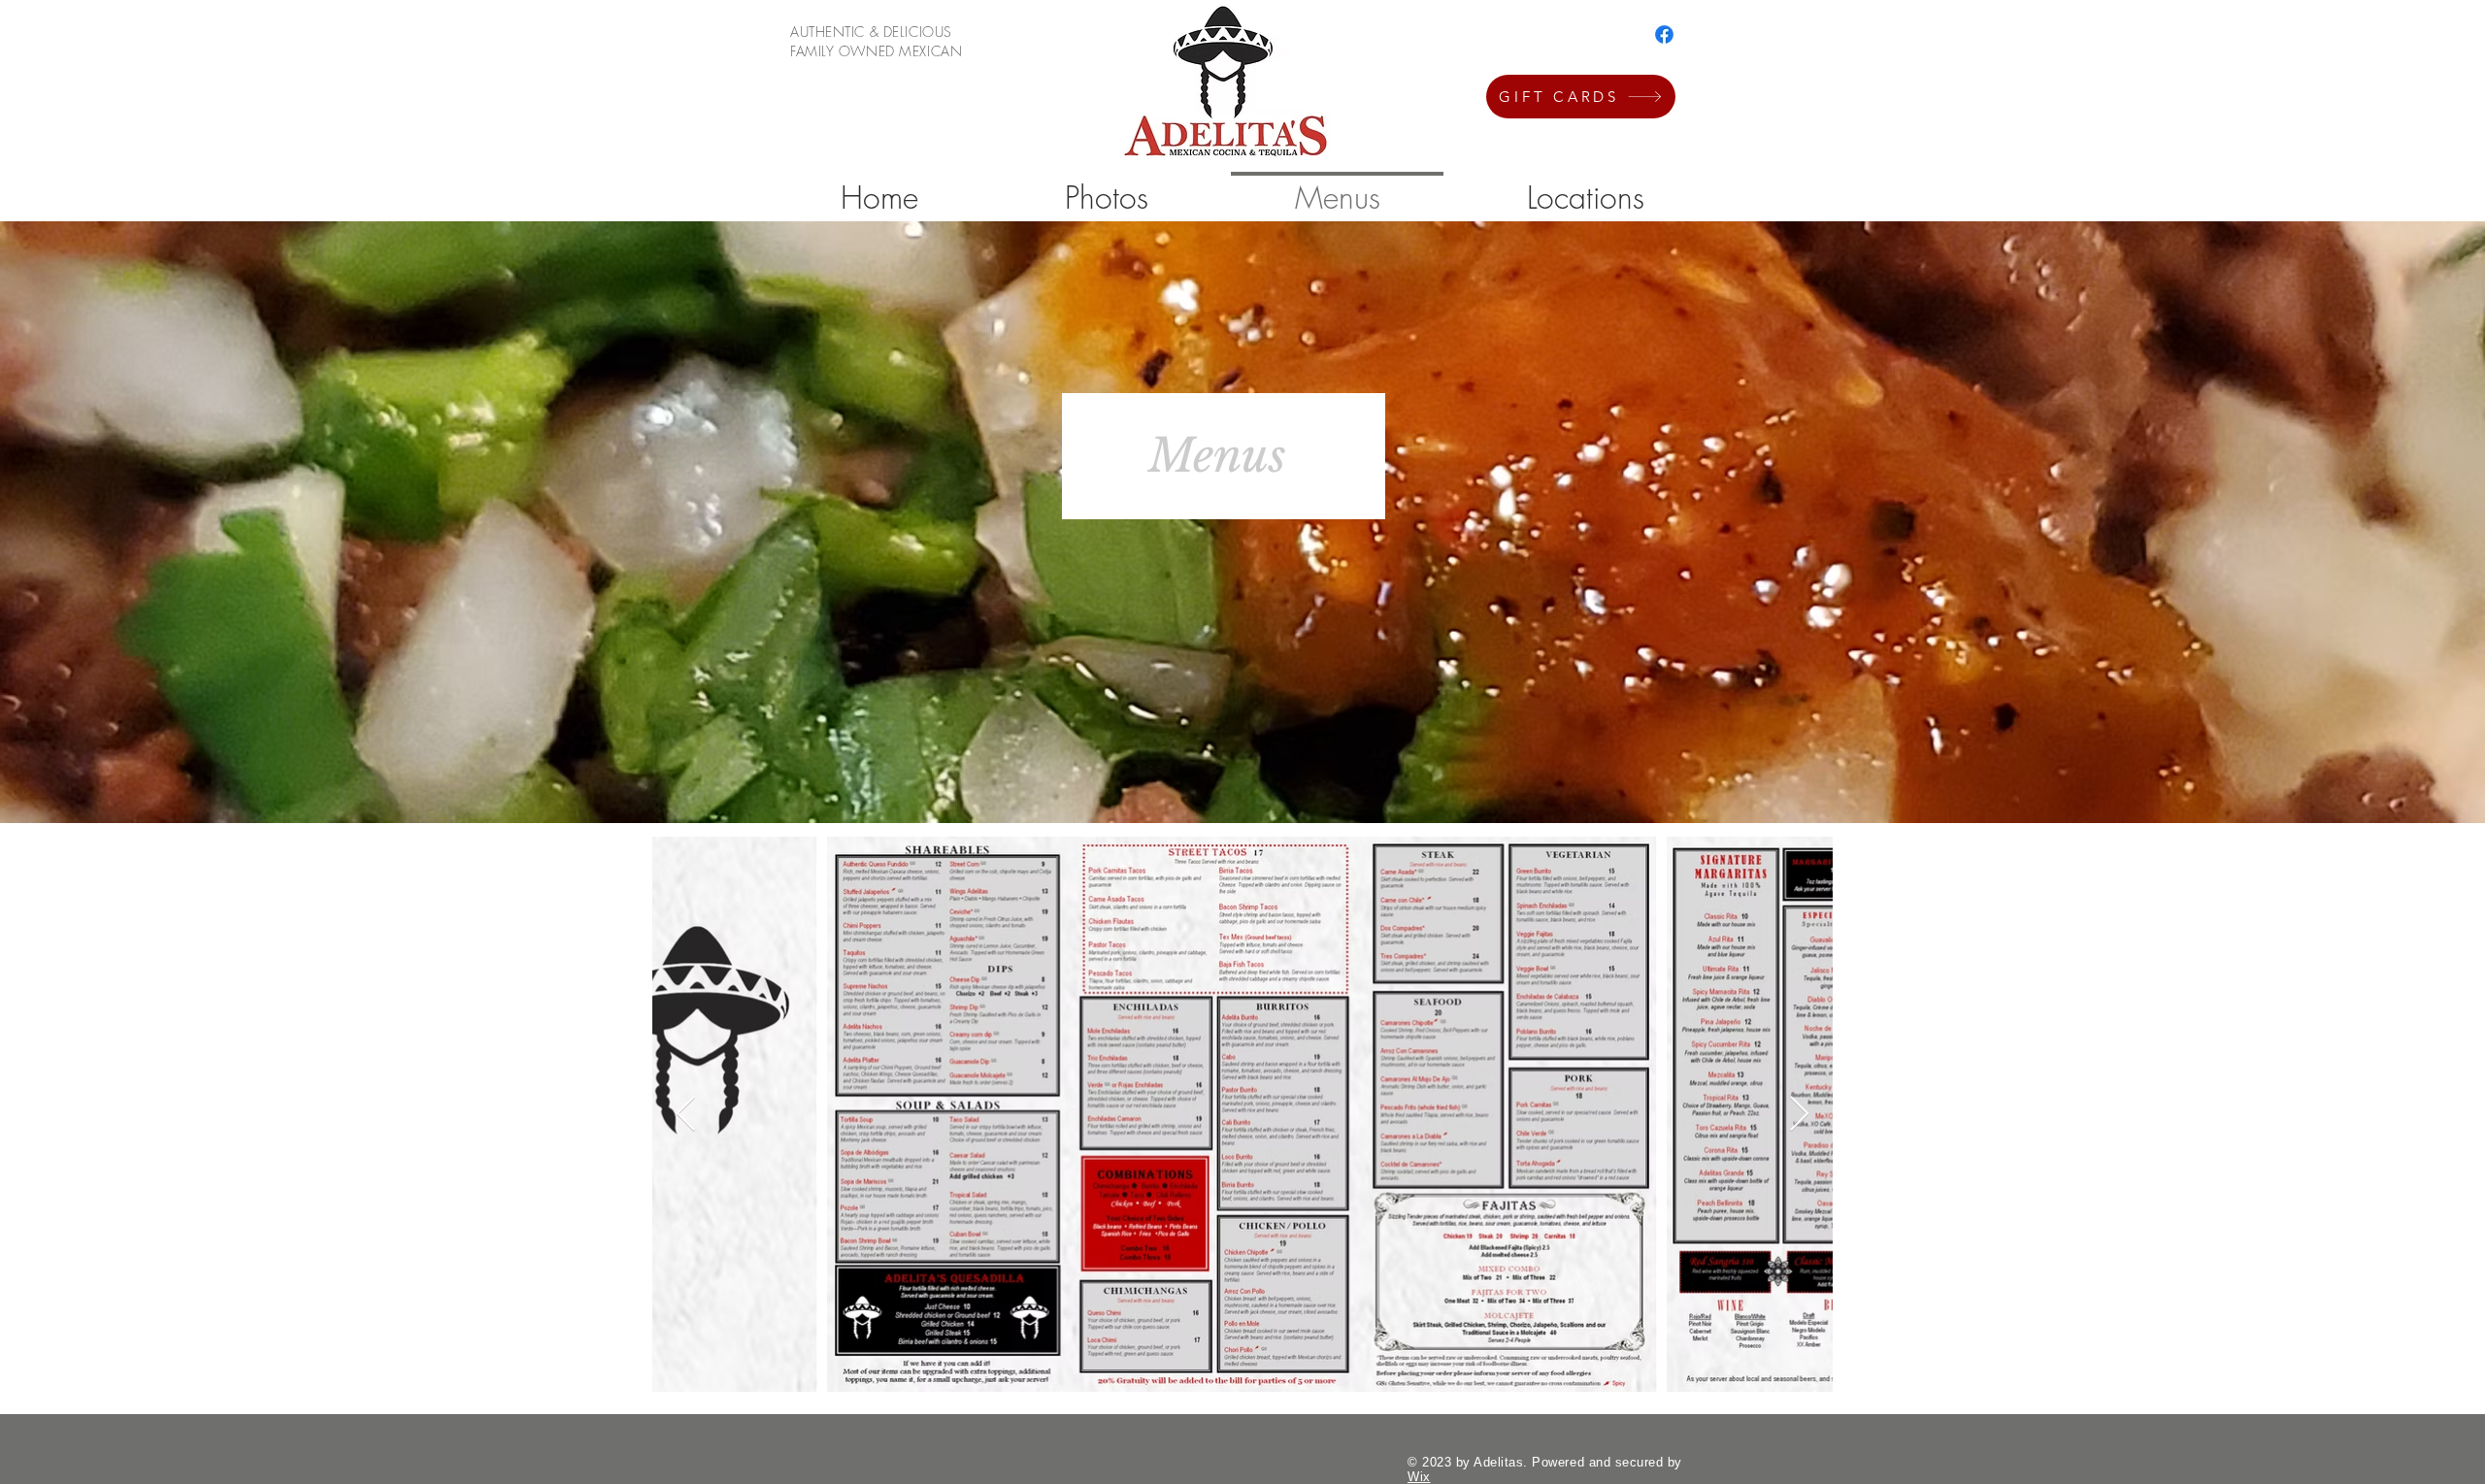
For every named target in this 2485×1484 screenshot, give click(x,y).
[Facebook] (1664, 34)
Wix (1419, 1477)
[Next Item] (1799, 1115)
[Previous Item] (686, 1115)
